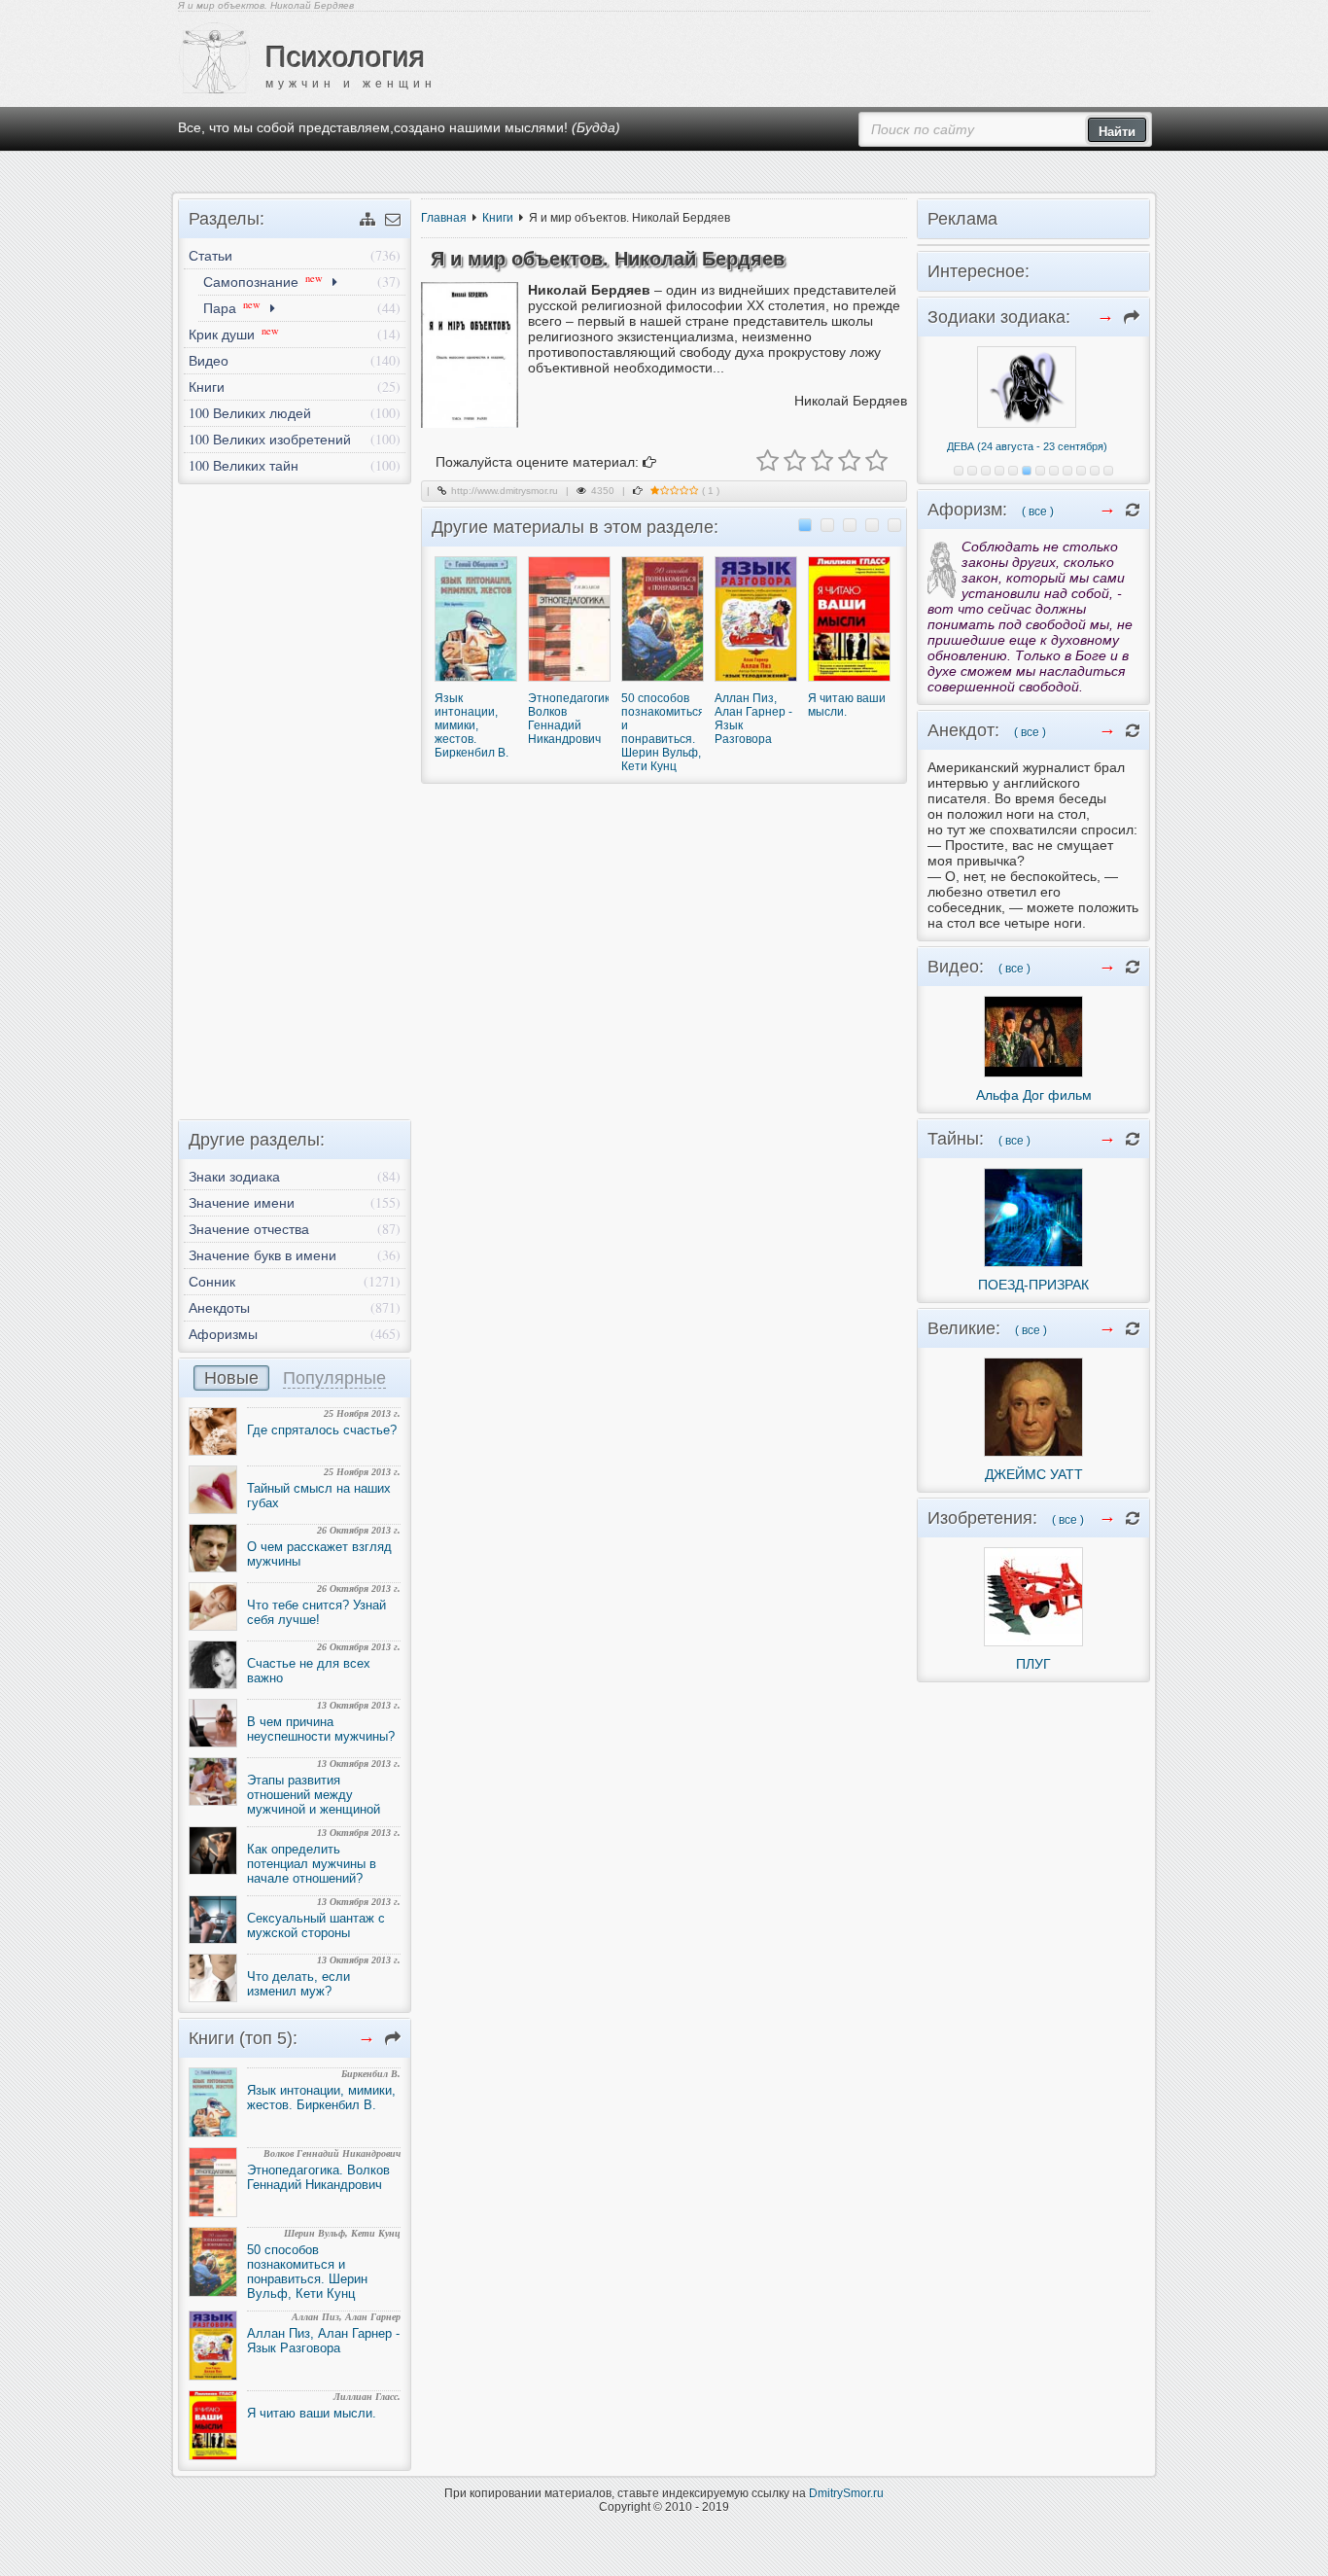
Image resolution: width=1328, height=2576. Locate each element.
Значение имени (242, 1202)
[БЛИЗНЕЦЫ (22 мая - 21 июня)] (986, 471)
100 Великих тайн (244, 465)
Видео (209, 360)
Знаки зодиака (234, 1176)
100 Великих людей (250, 413)
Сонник (212, 1281)
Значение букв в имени (262, 1255)
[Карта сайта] (367, 219)
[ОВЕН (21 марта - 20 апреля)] (959, 471)
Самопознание (263, 281)
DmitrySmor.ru (846, 2493)
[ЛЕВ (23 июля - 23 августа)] (1013, 471)
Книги (498, 218)
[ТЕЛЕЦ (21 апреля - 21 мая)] (972, 471)
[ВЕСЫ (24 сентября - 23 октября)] (1040, 471)
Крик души (234, 334)
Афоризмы (223, 1334)
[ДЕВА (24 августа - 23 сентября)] (1027, 471)
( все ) (1038, 512)
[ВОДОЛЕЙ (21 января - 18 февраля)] (1095, 471)
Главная (444, 218)
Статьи (210, 255)
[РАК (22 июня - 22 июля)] (999, 471)
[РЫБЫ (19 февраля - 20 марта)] (1108, 471)
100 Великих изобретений (270, 439)
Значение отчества (249, 1229)
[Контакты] (393, 219)
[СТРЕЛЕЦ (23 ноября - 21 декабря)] (1067, 471)
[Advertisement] (295, 796)
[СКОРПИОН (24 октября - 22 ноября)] (1054, 471)
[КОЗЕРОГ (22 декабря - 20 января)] (1081, 471)
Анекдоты (219, 1307)
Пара (232, 307)
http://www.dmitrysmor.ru (505, 491)
